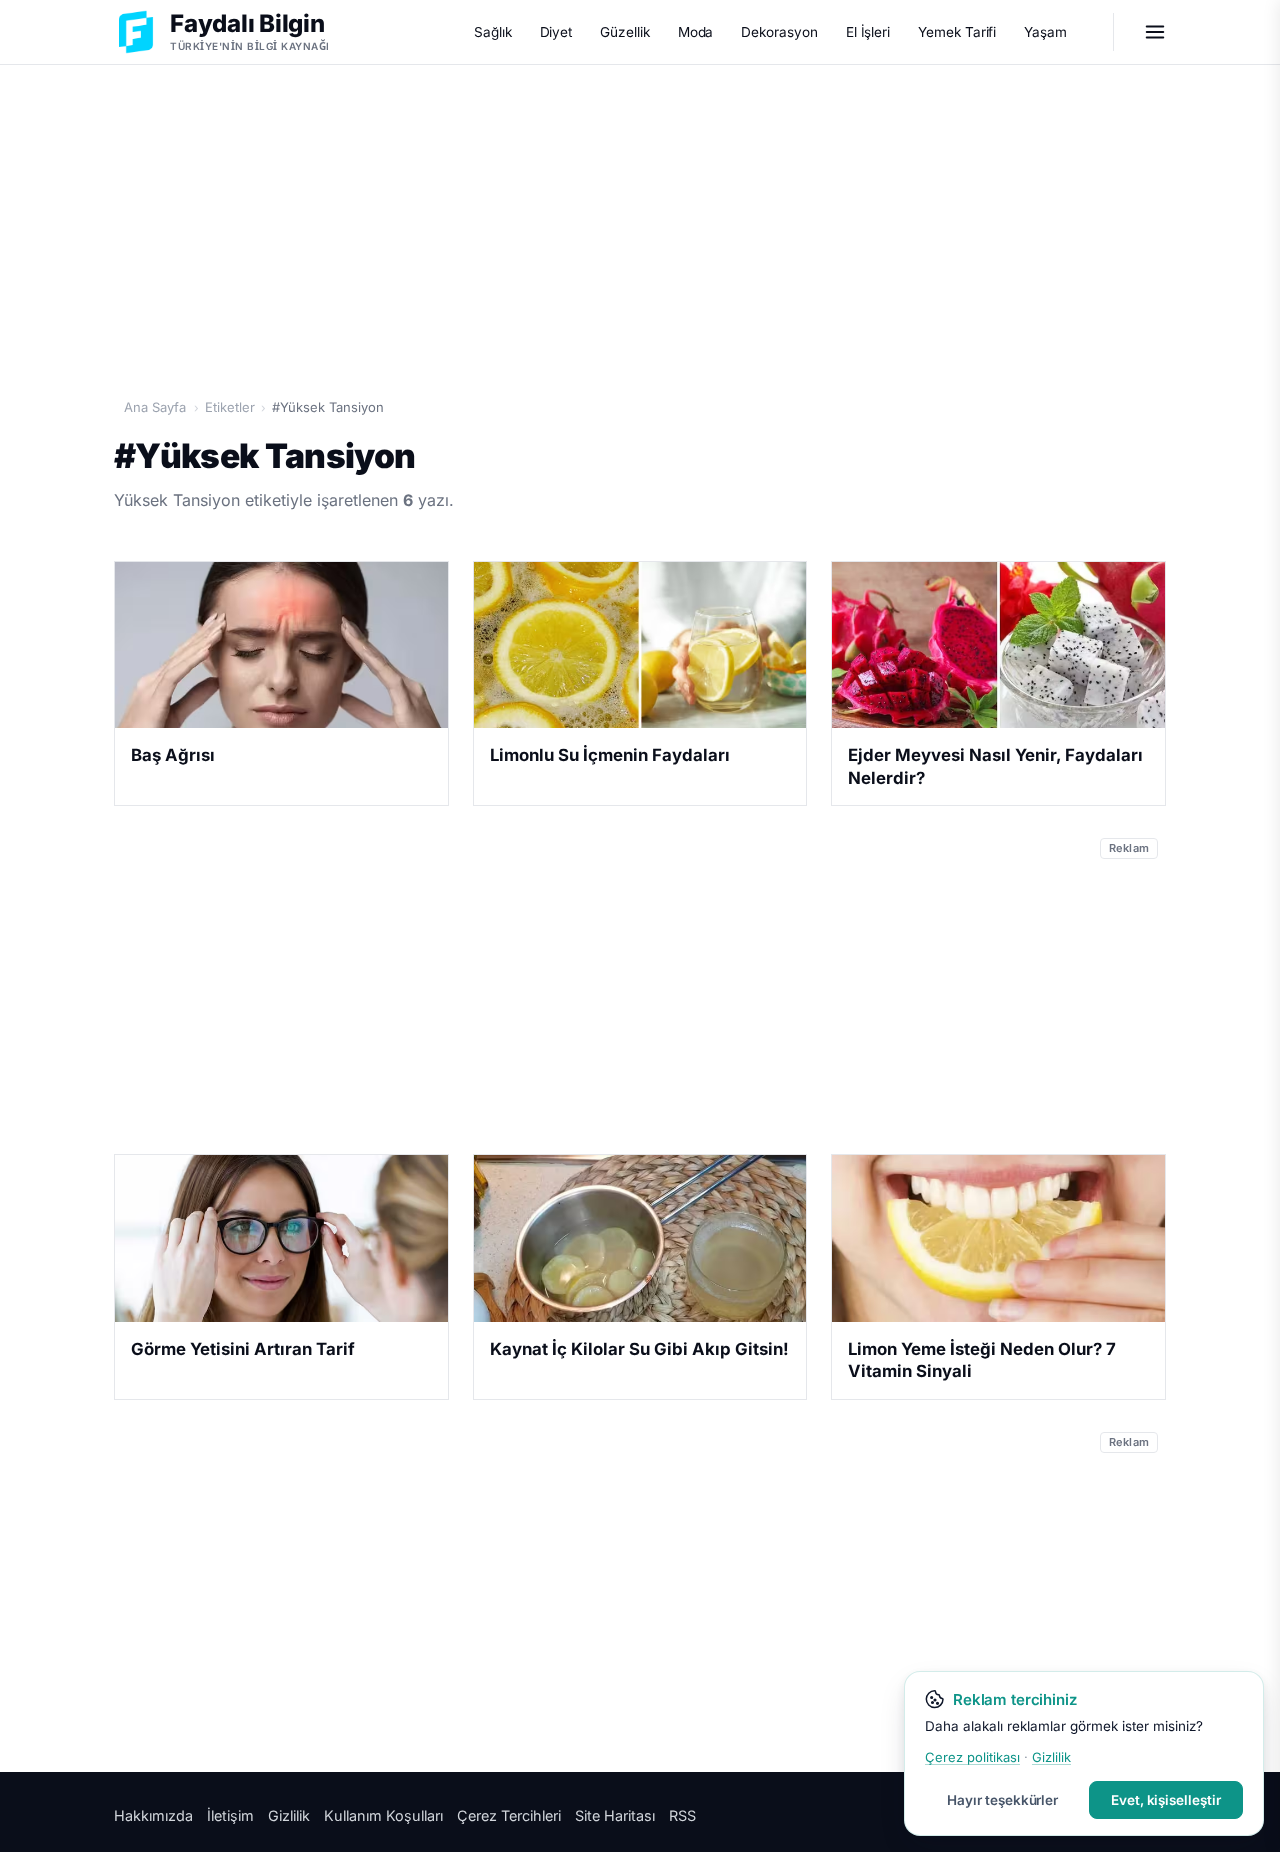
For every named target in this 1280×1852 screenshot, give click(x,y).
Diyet (556, 32)
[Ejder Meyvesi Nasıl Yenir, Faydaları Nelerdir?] (998, 645)
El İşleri (868, 32)
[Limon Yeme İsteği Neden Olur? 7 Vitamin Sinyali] (998, 1238)
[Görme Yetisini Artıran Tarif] (281, 1238)
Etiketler (230, 407)
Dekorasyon (779, 32)
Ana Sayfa (155, 407)
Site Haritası (615, 1815)
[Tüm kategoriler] (1155, 32)
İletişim (230, 1815)
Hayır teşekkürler (1002, 1800)
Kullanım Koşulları (383, 1815)
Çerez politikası (972, 1757)
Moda (696, 32)
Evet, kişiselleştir (1166, 1800)
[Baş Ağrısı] (281, 645)
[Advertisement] (640, 221)
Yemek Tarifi (957, 32)
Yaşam (1045, 32)
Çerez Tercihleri (509, 1815)
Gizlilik (289, 1815)
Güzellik (624, 32)
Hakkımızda (153, 1815)
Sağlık (493, 32)
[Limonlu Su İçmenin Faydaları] (640, 645)
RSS (682, 1815)
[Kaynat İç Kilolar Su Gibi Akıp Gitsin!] (640, 1238)
